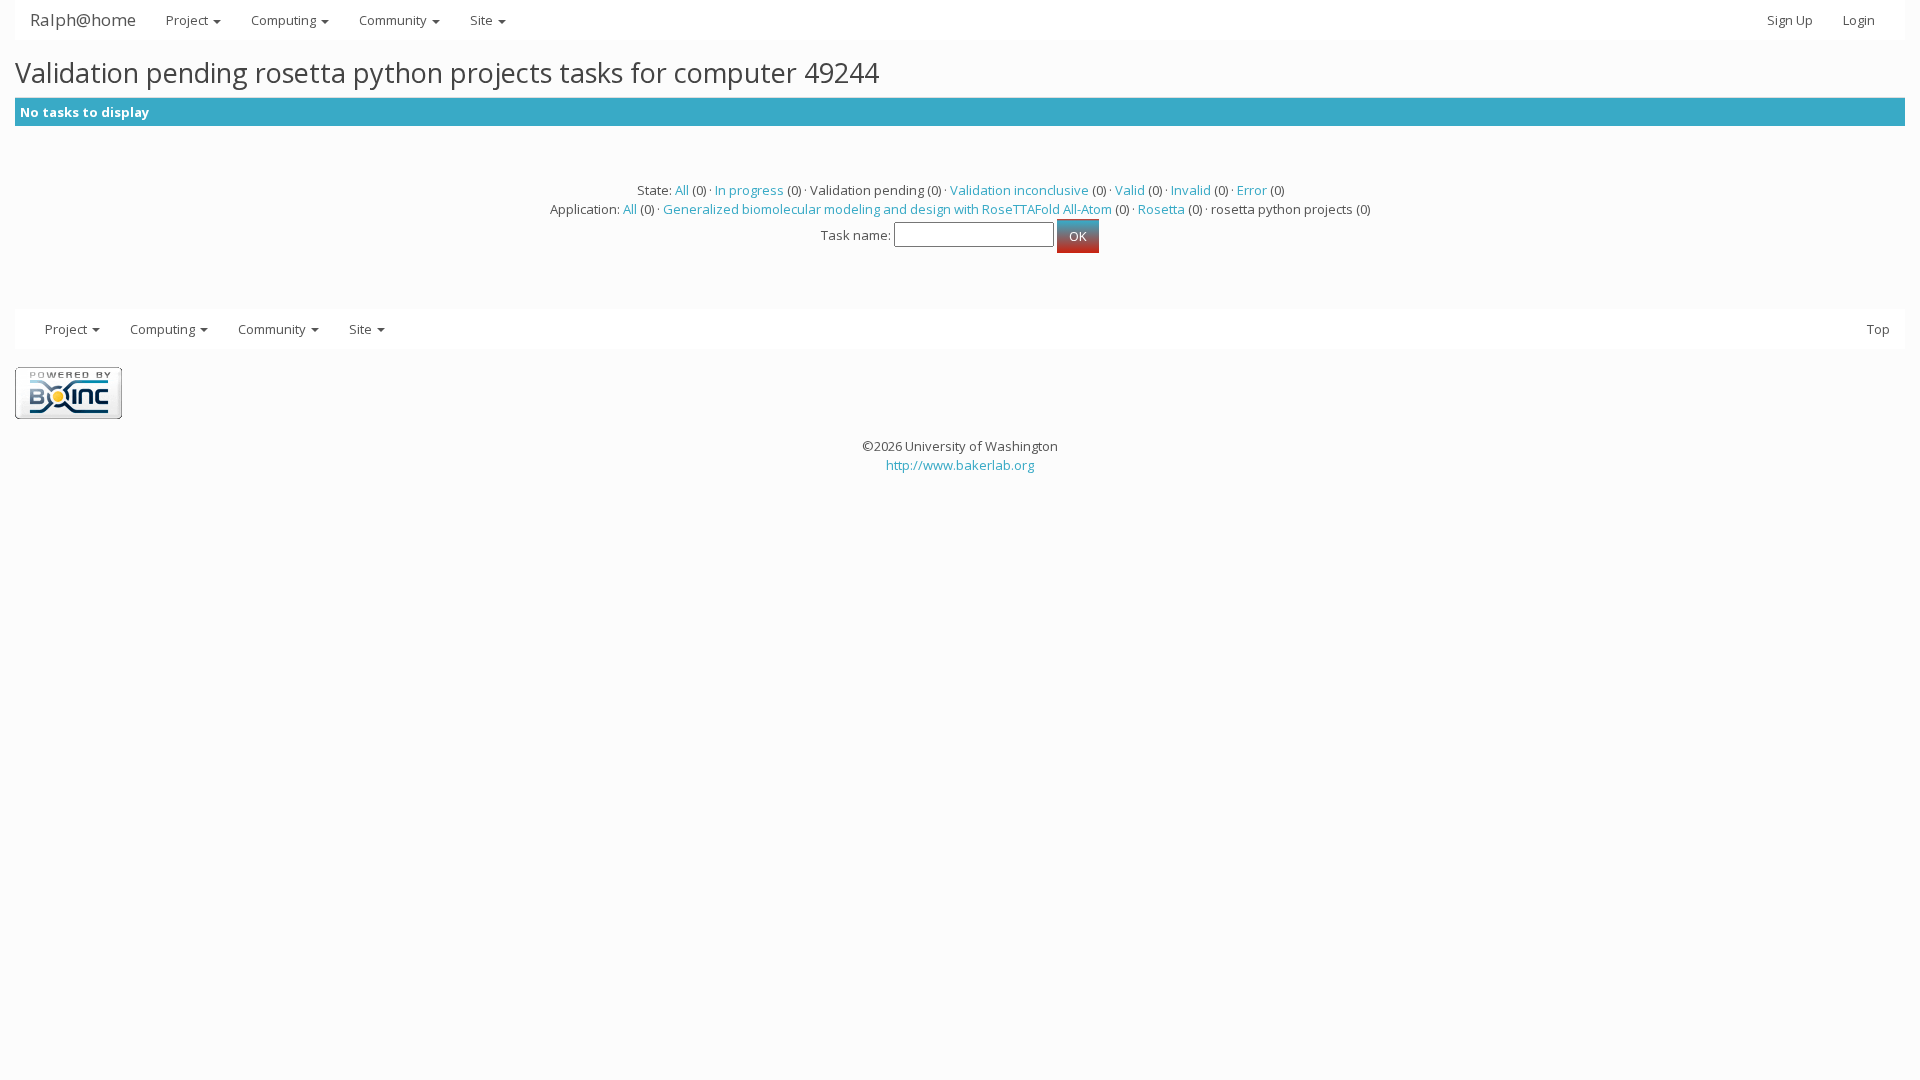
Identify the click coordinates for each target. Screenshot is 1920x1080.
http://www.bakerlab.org (960, 465)
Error (1252, 190)
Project (188, 20)
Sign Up (1790, 20)
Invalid (1191, 190)
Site (483, 20)
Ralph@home (83, 19)
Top (1878, 329)
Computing (285, 20)
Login (1859, 20)
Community (394, 20)
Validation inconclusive (1019, 190)
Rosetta (1161, 209)
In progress (749, 190)
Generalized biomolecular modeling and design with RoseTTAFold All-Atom (887, 209)
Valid (1130, 190)
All (682, 190)
